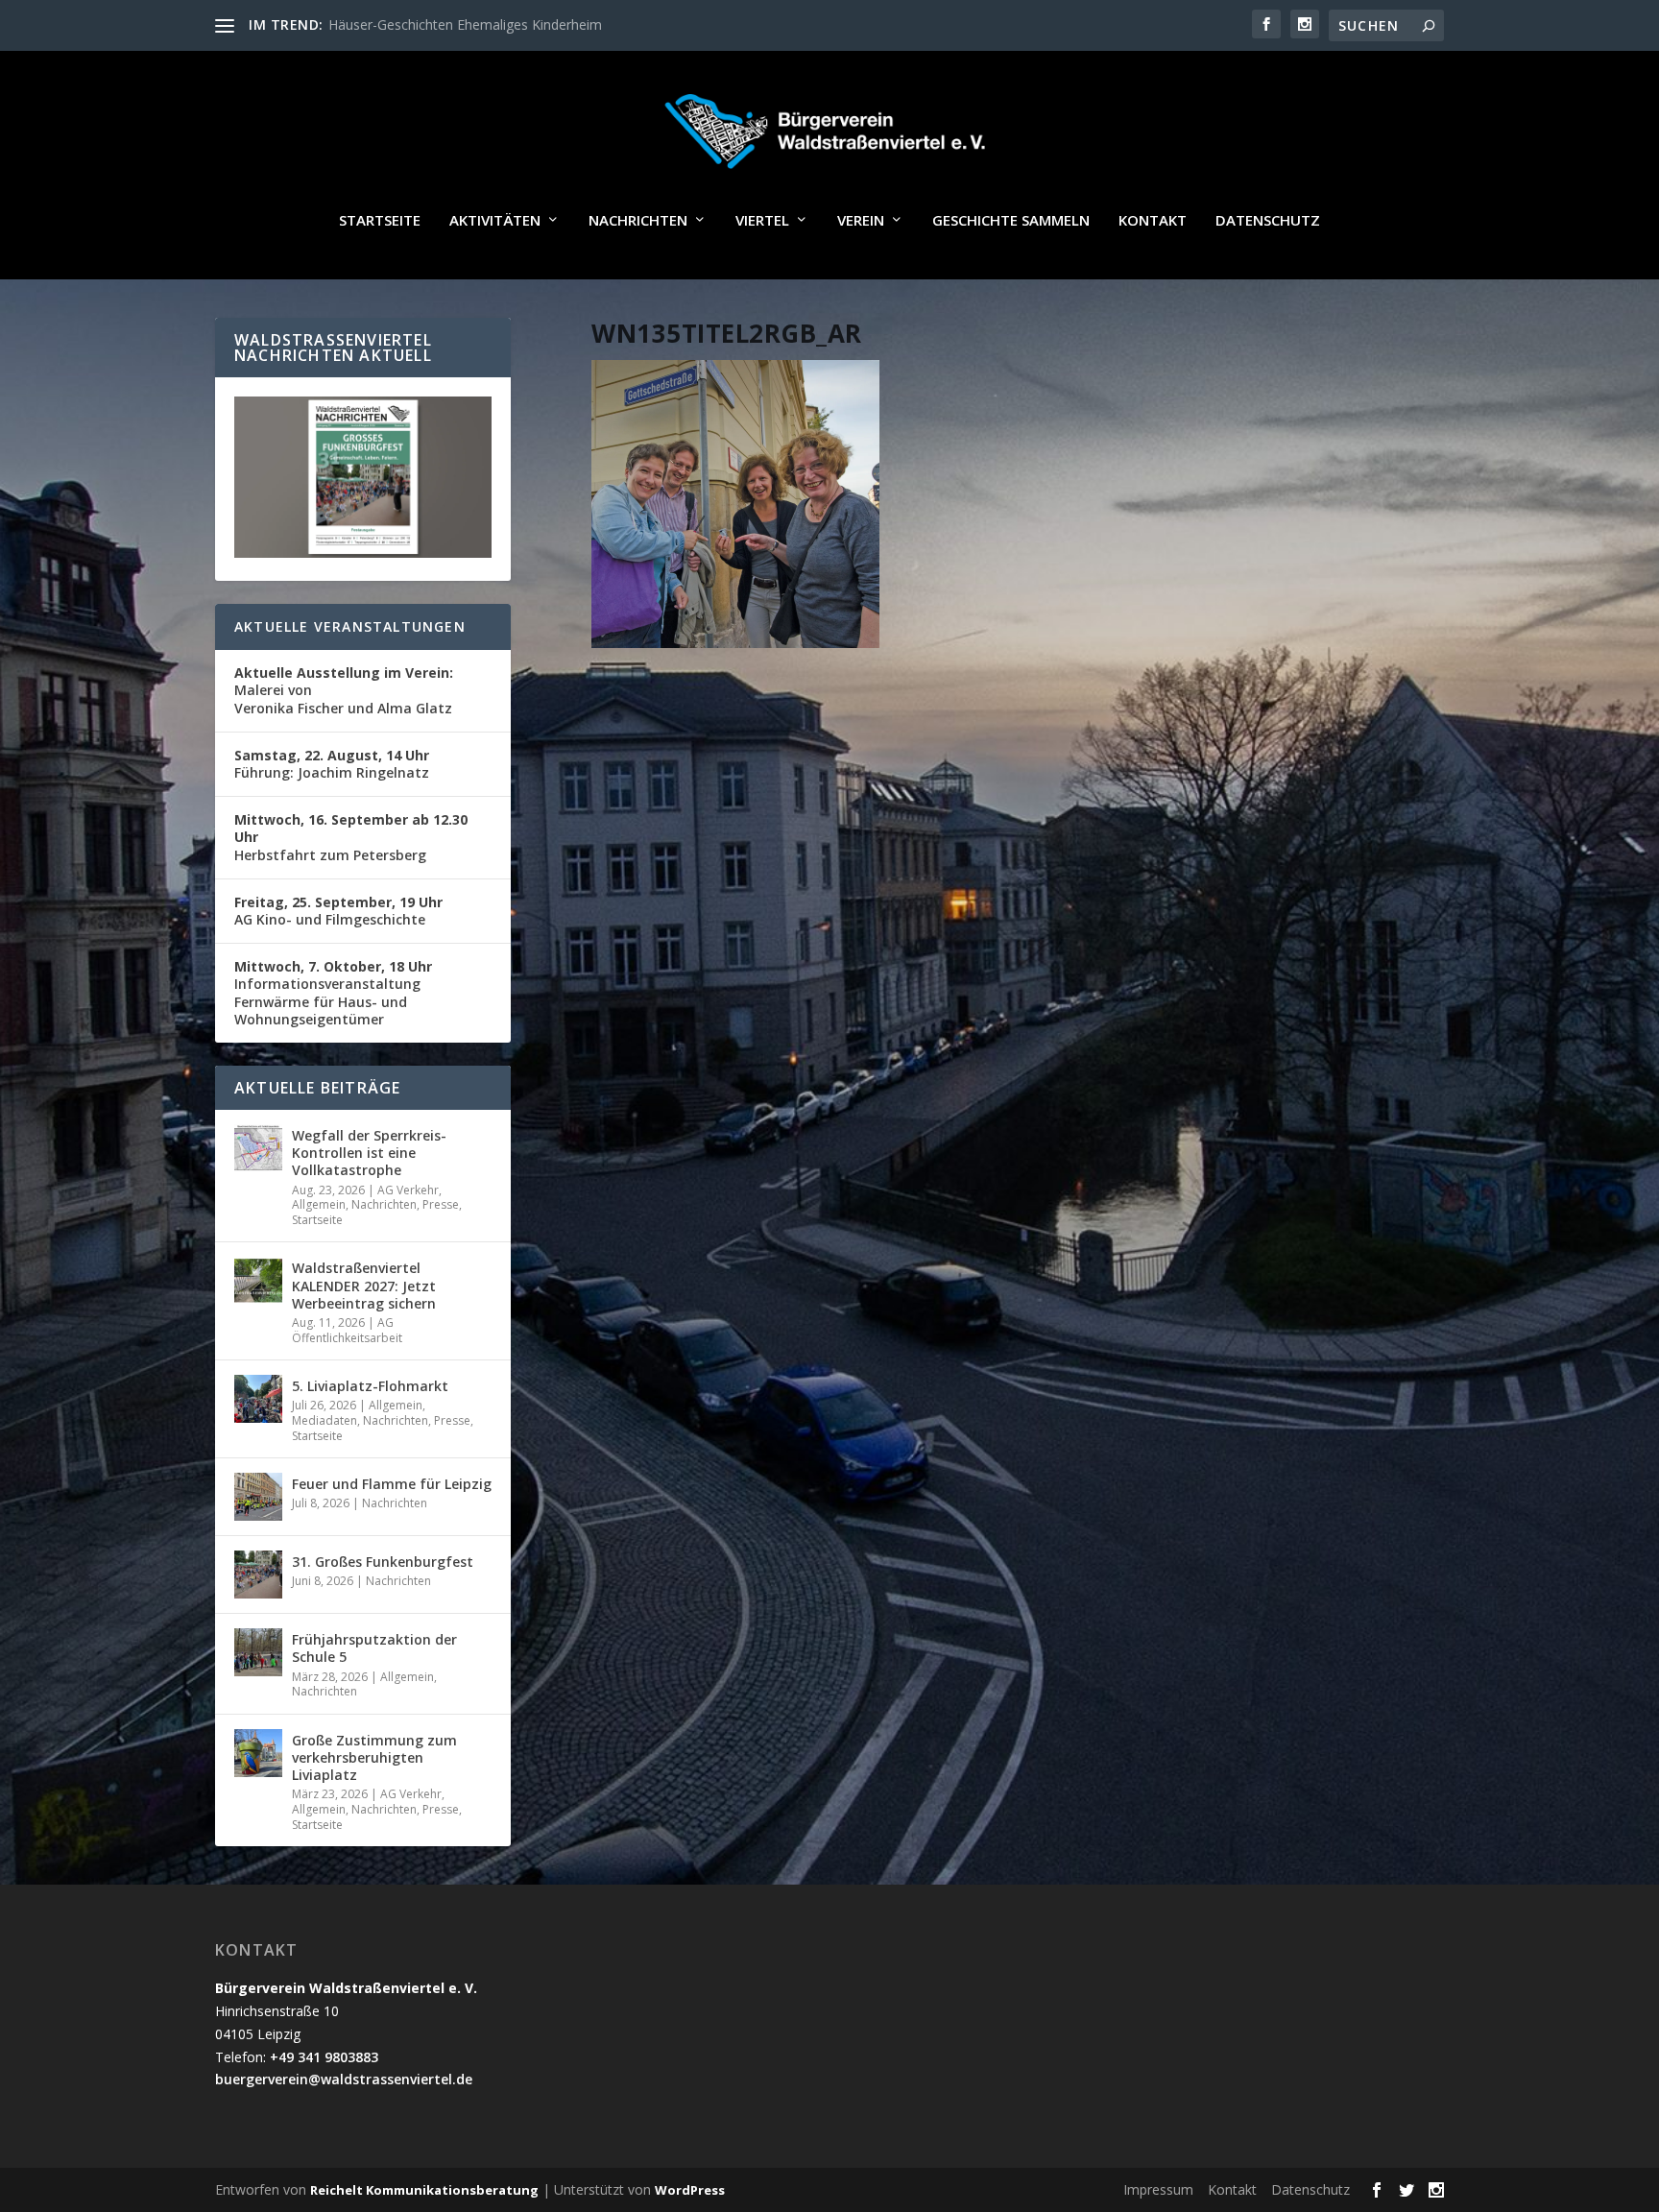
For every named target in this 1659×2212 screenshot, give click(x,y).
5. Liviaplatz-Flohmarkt (370, 1386)
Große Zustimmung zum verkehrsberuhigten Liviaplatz (374, 1757)
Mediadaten (325, 1420)
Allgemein (319, 1204)
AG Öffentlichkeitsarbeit (347, 1330)
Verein (861, 221)
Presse (441, 1204)
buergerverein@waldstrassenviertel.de (344, 2079)
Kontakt (1153, 221)
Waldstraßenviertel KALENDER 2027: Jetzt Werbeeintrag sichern (364, 1285)
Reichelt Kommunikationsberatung (424, 2190)
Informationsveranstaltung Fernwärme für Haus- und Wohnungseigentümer (333, 993)
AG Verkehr (408, 1190)
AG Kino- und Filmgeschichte (338, 911)
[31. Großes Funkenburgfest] (258, 1575)
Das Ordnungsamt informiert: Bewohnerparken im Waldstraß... (522, 24)
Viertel (762, 221)
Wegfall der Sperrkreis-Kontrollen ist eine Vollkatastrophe (369, 1153)
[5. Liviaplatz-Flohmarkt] (258, 1399)
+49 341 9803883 (324, 2057)
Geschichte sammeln (1011, 221)
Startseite (380, 221)
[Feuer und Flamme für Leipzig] (258, 1497)
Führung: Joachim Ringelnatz (332, 764)
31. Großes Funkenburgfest (383, 1562)
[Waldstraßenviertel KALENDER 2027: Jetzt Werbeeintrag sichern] (258, 1281)
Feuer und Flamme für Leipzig (392, 1484)
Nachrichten (638, 221)
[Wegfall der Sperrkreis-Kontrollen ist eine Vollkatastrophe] (258, 1148)
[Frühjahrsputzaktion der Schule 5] (258, 1652)
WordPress (690, 2190)
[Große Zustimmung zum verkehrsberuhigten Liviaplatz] (258, 1753)
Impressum (1158, 2189)
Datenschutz (1268, 221)
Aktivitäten (495, 221)
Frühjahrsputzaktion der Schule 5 (374, 1648)
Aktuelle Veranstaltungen (350, 626)
